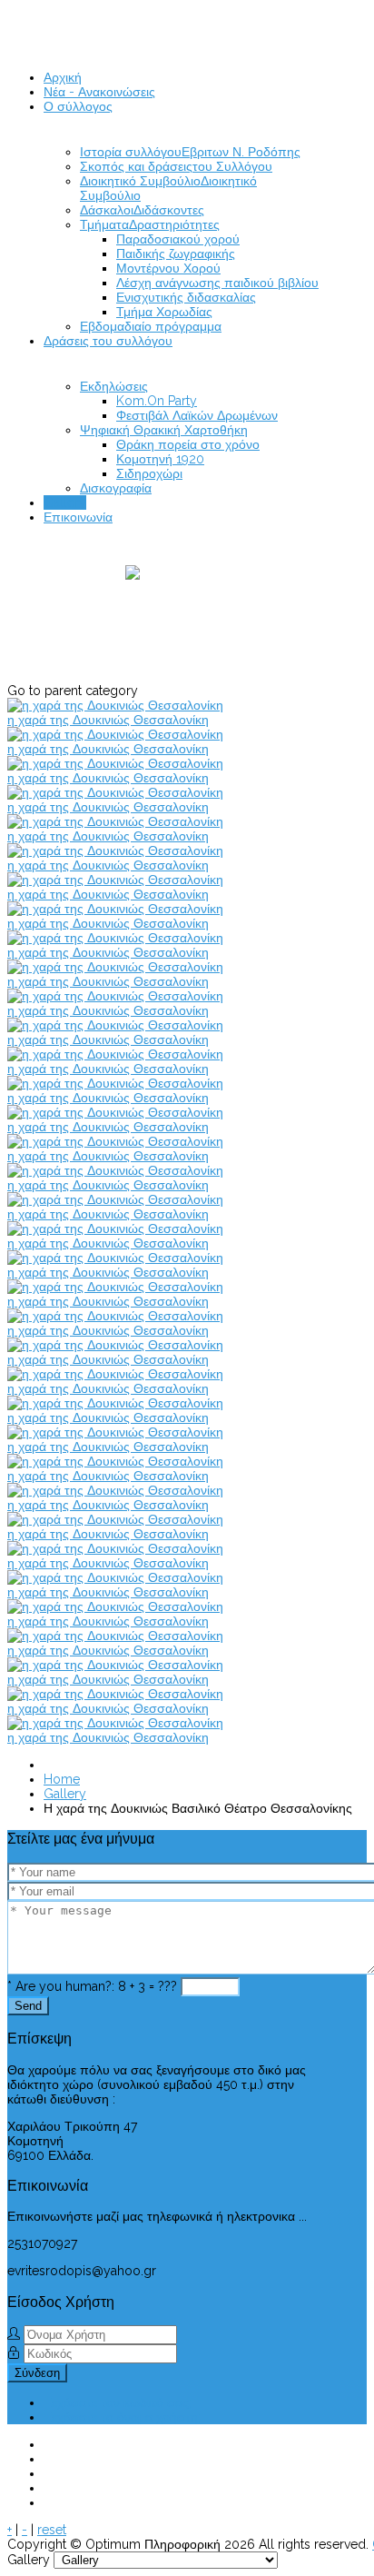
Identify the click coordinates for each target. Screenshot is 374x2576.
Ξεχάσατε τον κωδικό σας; (118, 2402)
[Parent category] (143, 624)
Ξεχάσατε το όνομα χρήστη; (122, 2417)
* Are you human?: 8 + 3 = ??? (92, 1986)
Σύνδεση (37, 2373)
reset (52, 2530)
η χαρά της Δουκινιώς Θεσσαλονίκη (108, 720)
